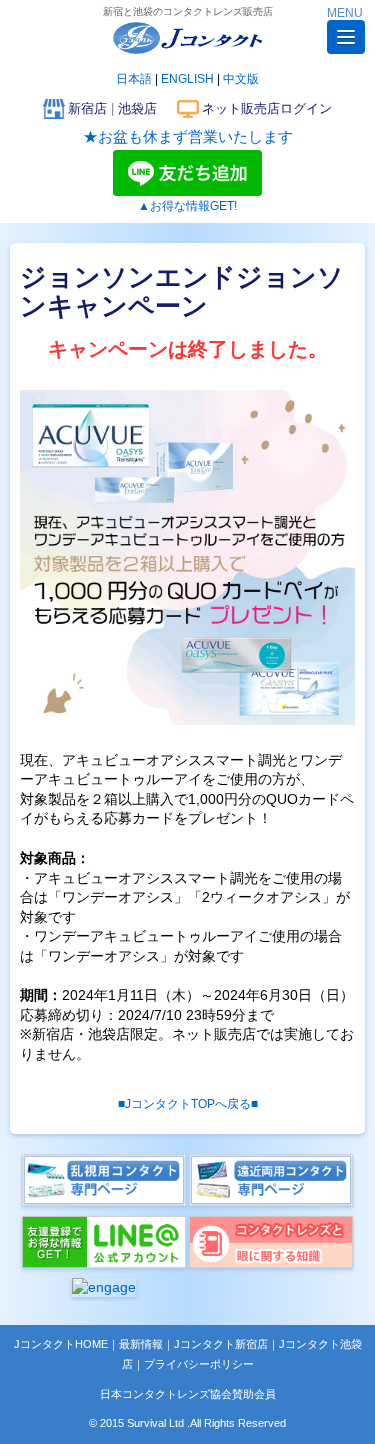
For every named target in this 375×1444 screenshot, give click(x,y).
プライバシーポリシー (199, 1364)
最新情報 (141, 1344)
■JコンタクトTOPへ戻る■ (188, 1104)
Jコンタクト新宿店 (221, 1344)
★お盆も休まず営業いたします (188, 136)
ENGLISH (187, 79)
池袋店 (137, 108)
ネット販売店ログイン (267, 108)
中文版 (241, 79)
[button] (346, 37)
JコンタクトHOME (61, 1344)
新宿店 (87, 108)
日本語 (134, 79)
